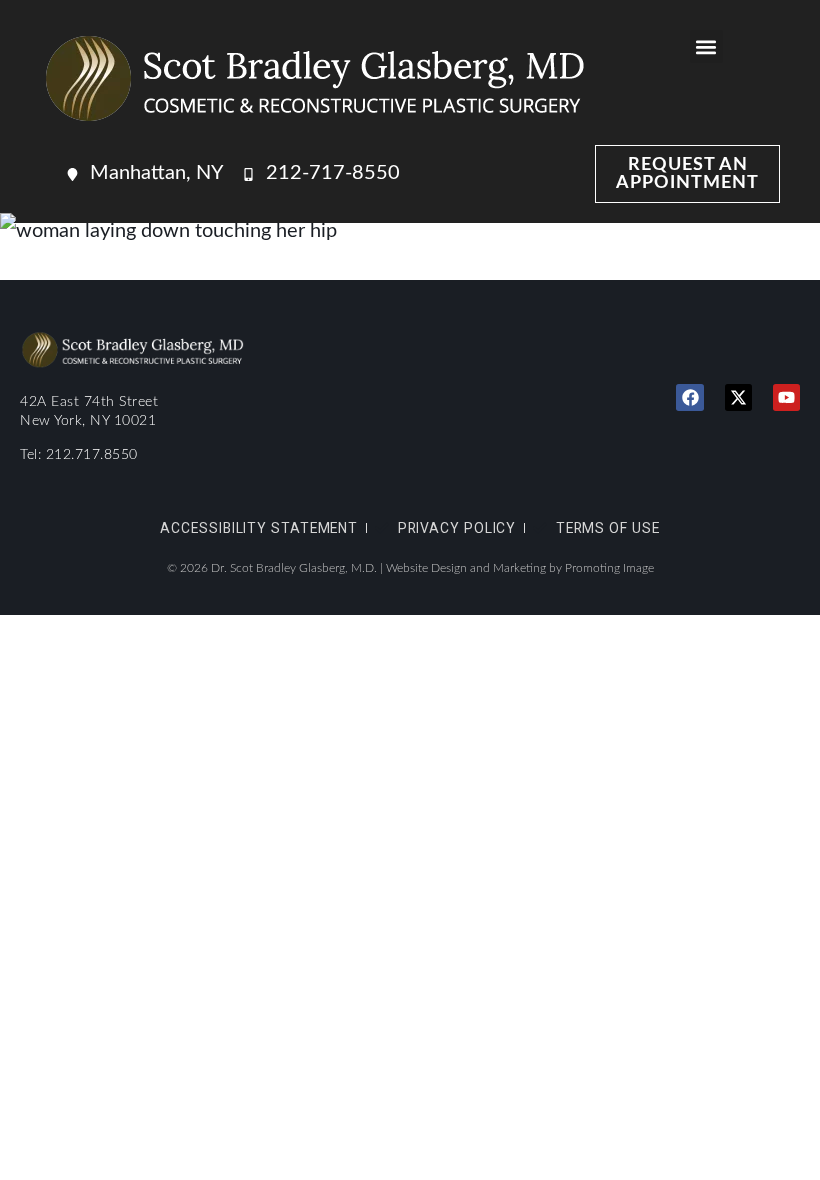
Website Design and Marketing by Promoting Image (520, 568)
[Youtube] (786, 397)
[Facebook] (689, 397)
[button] (706, 46)
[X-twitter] (738, 397)
